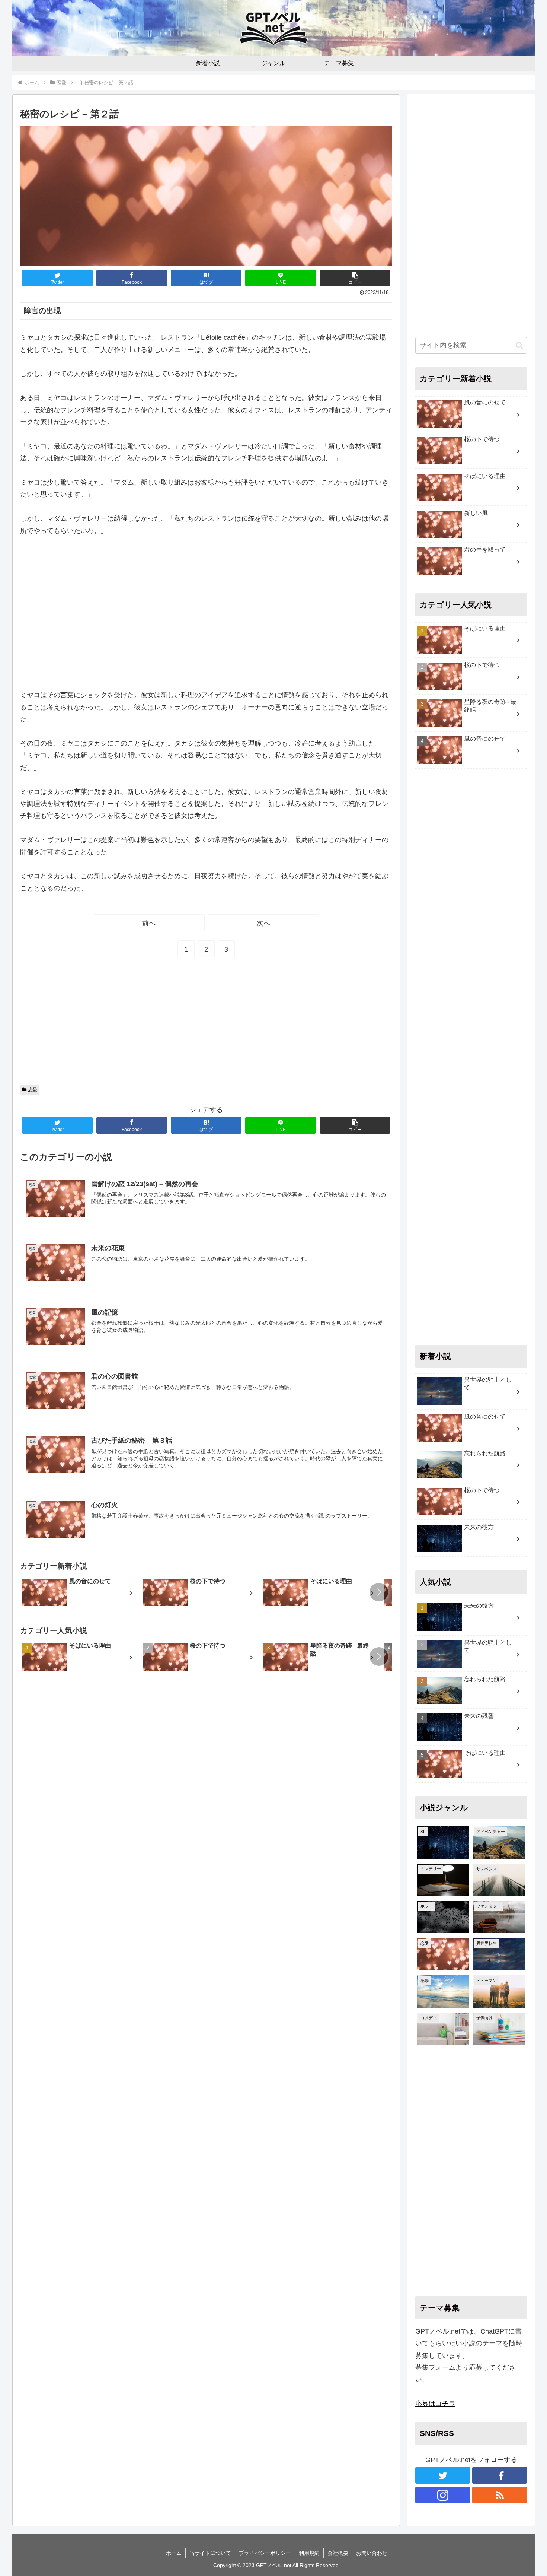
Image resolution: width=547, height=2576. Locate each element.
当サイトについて (210, 2553)
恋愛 (33, 1090)
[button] (355, 278)
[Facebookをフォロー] (500, 2475)
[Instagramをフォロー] (443, 2495)
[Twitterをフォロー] (443, 2475)
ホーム (174, 2553)
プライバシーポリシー (265, 2553)
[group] (80, 1593)
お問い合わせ (372, 2553)
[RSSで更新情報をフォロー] (500, 2495)
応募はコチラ (435, 2404)
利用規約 (309, 2553)
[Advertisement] (206, 613)
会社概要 (338, 2553)
